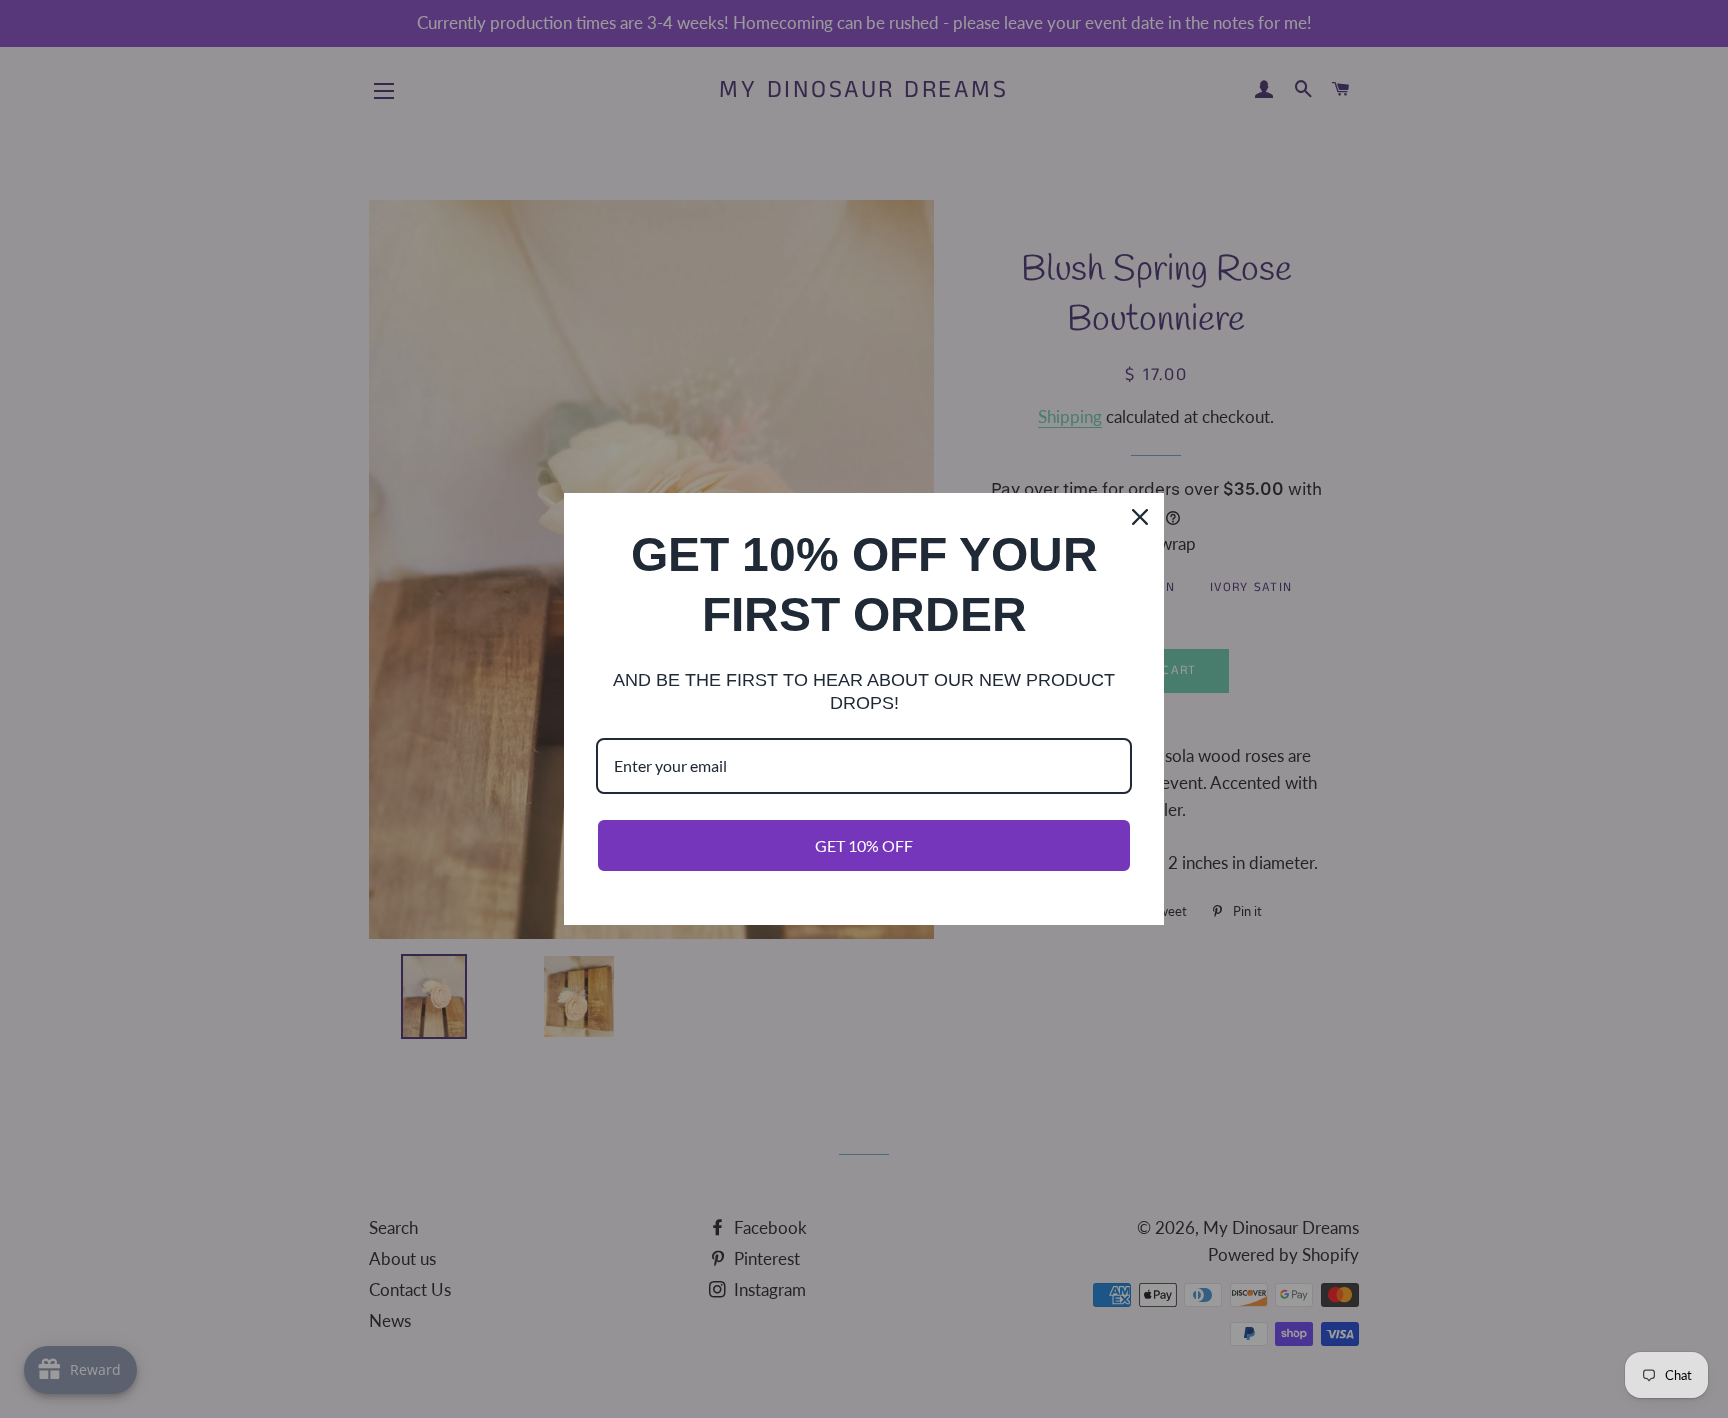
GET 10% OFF (864, 845)
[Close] (1140, 517)
